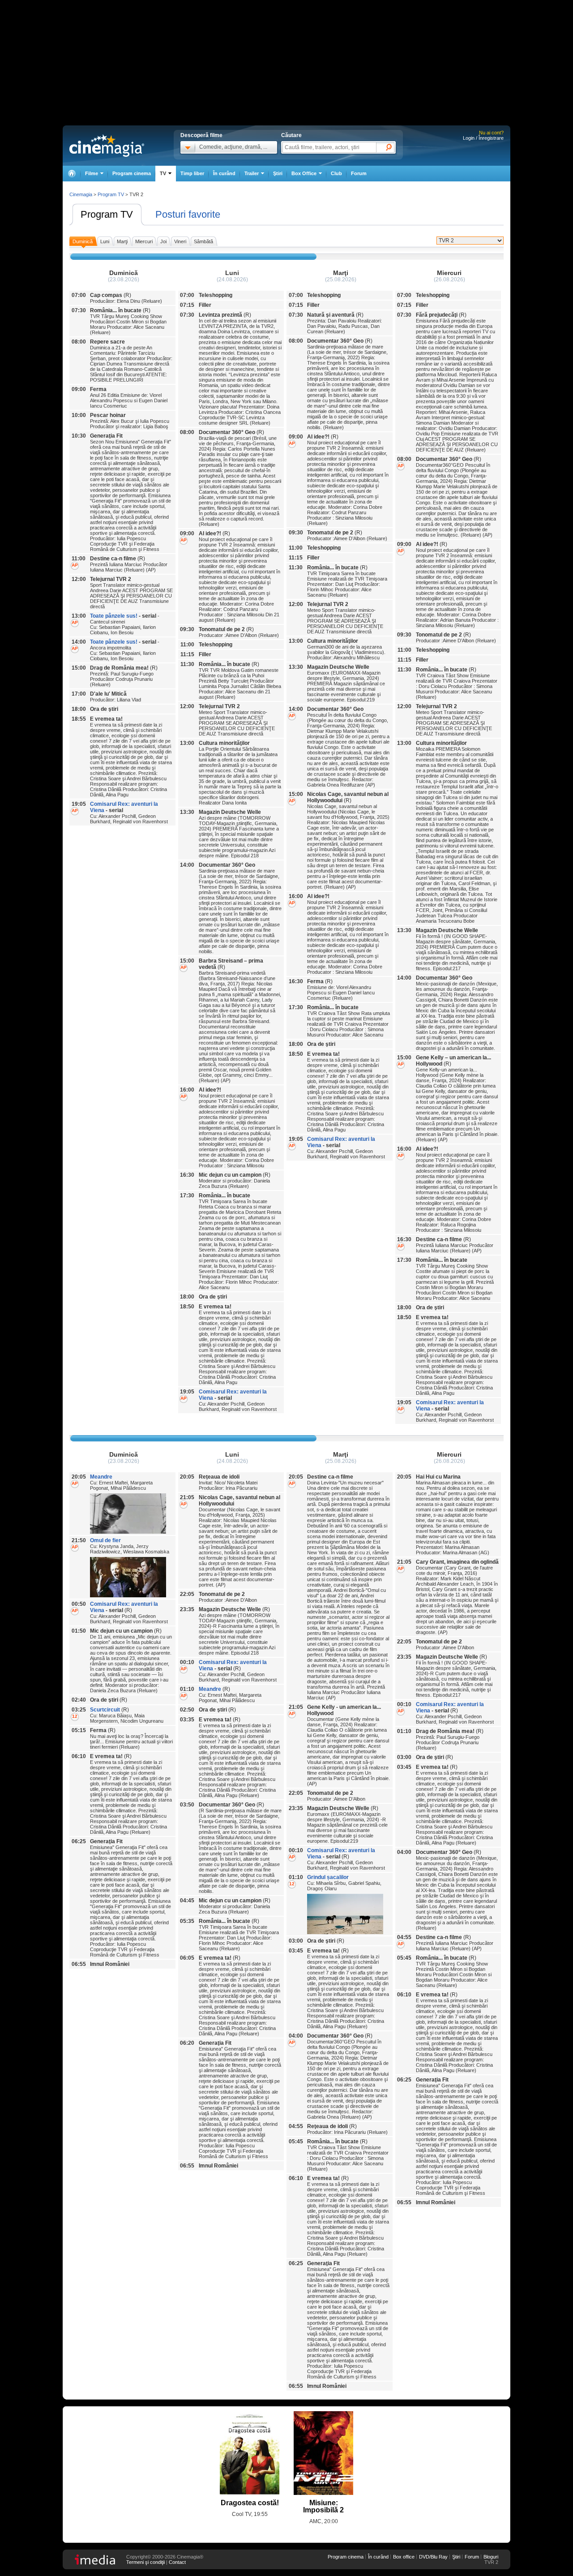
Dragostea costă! (250, 2503)
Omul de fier (105, 1540)
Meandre (101, 1477)
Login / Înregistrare (483, 138)
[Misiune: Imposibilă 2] (323, 2453)
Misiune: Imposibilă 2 (323, 2506)
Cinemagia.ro (107, 146)
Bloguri (491, 2557)
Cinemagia (81, 194)
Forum (359, 173)
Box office (404, 2557)
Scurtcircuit (105, 1710)
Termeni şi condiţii (145, 2562)
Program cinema (132, 173)
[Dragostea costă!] (250, 2453)
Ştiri (278, 173)
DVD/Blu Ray (433, 2557)
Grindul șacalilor (328, 1877)
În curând (224, 173)
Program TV (107, 214)
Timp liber (192, 173)
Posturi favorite (188, 214)
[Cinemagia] (72, 174)
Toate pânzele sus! (114, 616)
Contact (177, 2562)
